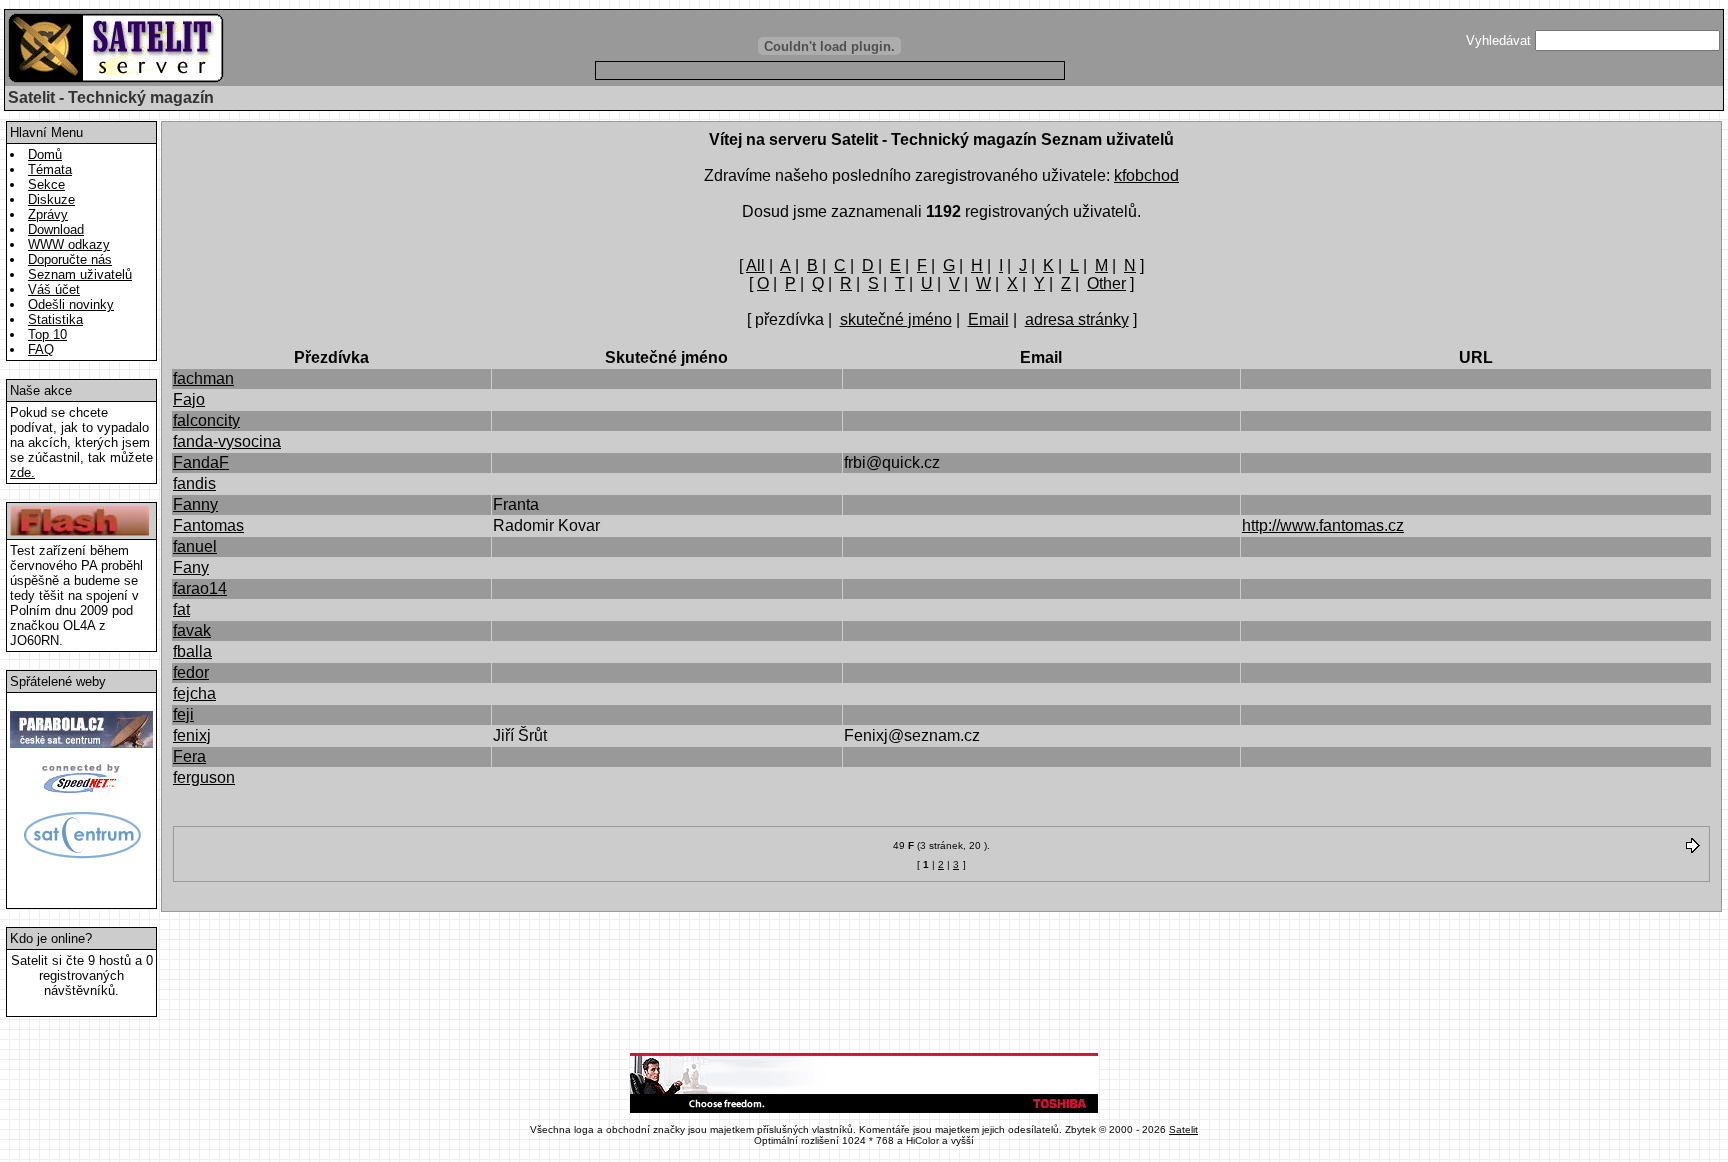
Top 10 (47, 334)
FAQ (41, 349)
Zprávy (48, 214)
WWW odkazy (69, 244)
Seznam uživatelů (80, 274)
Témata (50, 169)
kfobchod (1146, 175)
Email (988, 319)
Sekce (46, 184)
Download (56, 229)
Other (1106, 283)
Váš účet (54, 289)
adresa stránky (1077, 319)
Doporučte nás (70, 259)
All (755, 265)
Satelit (1183, 1129)
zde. (22, 472)
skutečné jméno (896, 319)
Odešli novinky (71, 304)
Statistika (55, 319)
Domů (45, 154)
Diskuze (51, 199)
